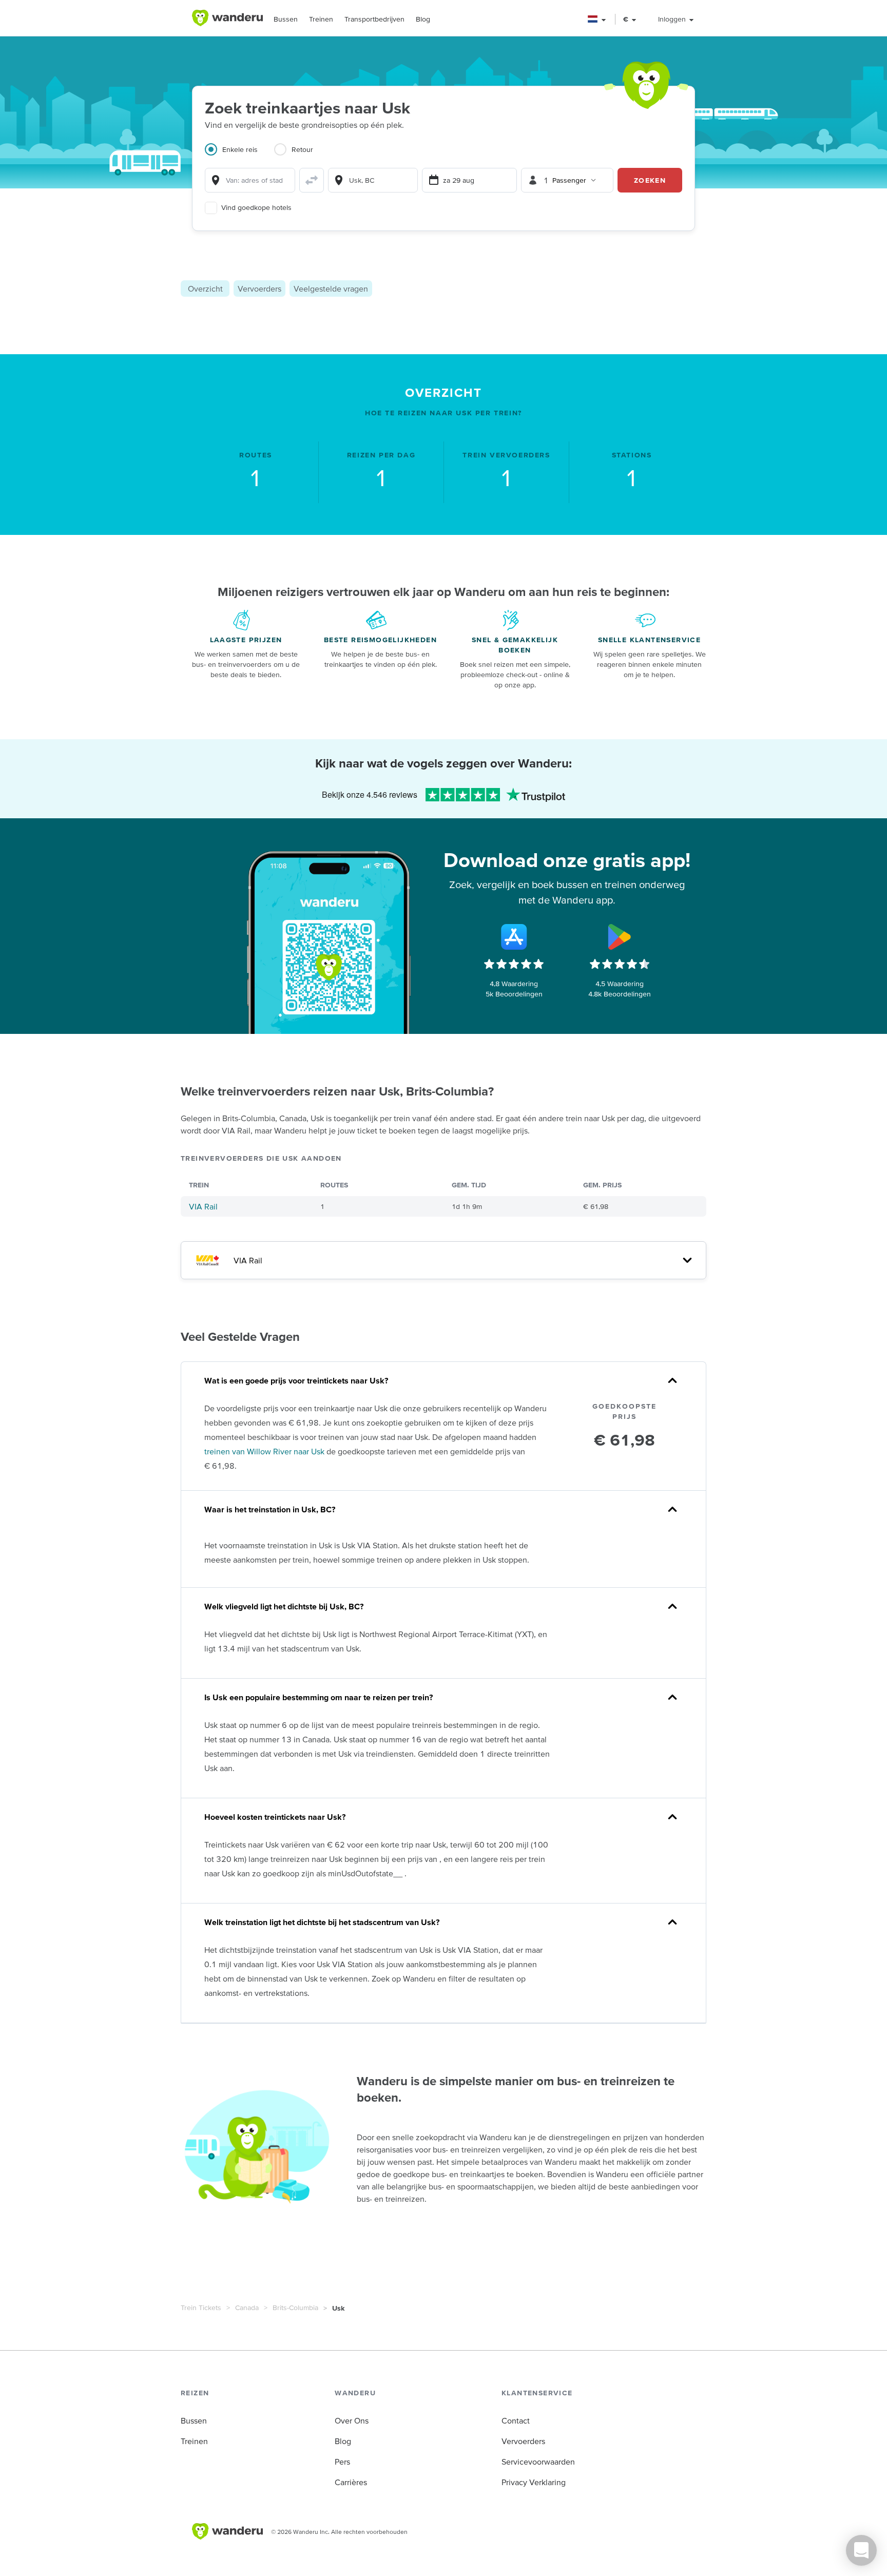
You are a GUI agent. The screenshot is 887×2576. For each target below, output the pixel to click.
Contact (516, 2420)
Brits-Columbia (295, 2308)
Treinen (321, 19)
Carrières (351, 2482)
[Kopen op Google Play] (620, 937)
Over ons (352, 2420)
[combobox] (250, 180)
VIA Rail (203, 1206)
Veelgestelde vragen (331, 289)
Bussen (286, 19)
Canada (247, 2308)
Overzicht (205, 289)
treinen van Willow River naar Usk (264, 1451)
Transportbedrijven (374, 19)
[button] (597, 19)
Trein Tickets (201, 2308)
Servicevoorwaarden (538, 2462)
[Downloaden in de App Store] (514, 937)
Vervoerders (259, 289)
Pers (342, 2462)
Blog (423, 19)
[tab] (239, 156)
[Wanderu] (227, 18)
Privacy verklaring (534, 2482)
